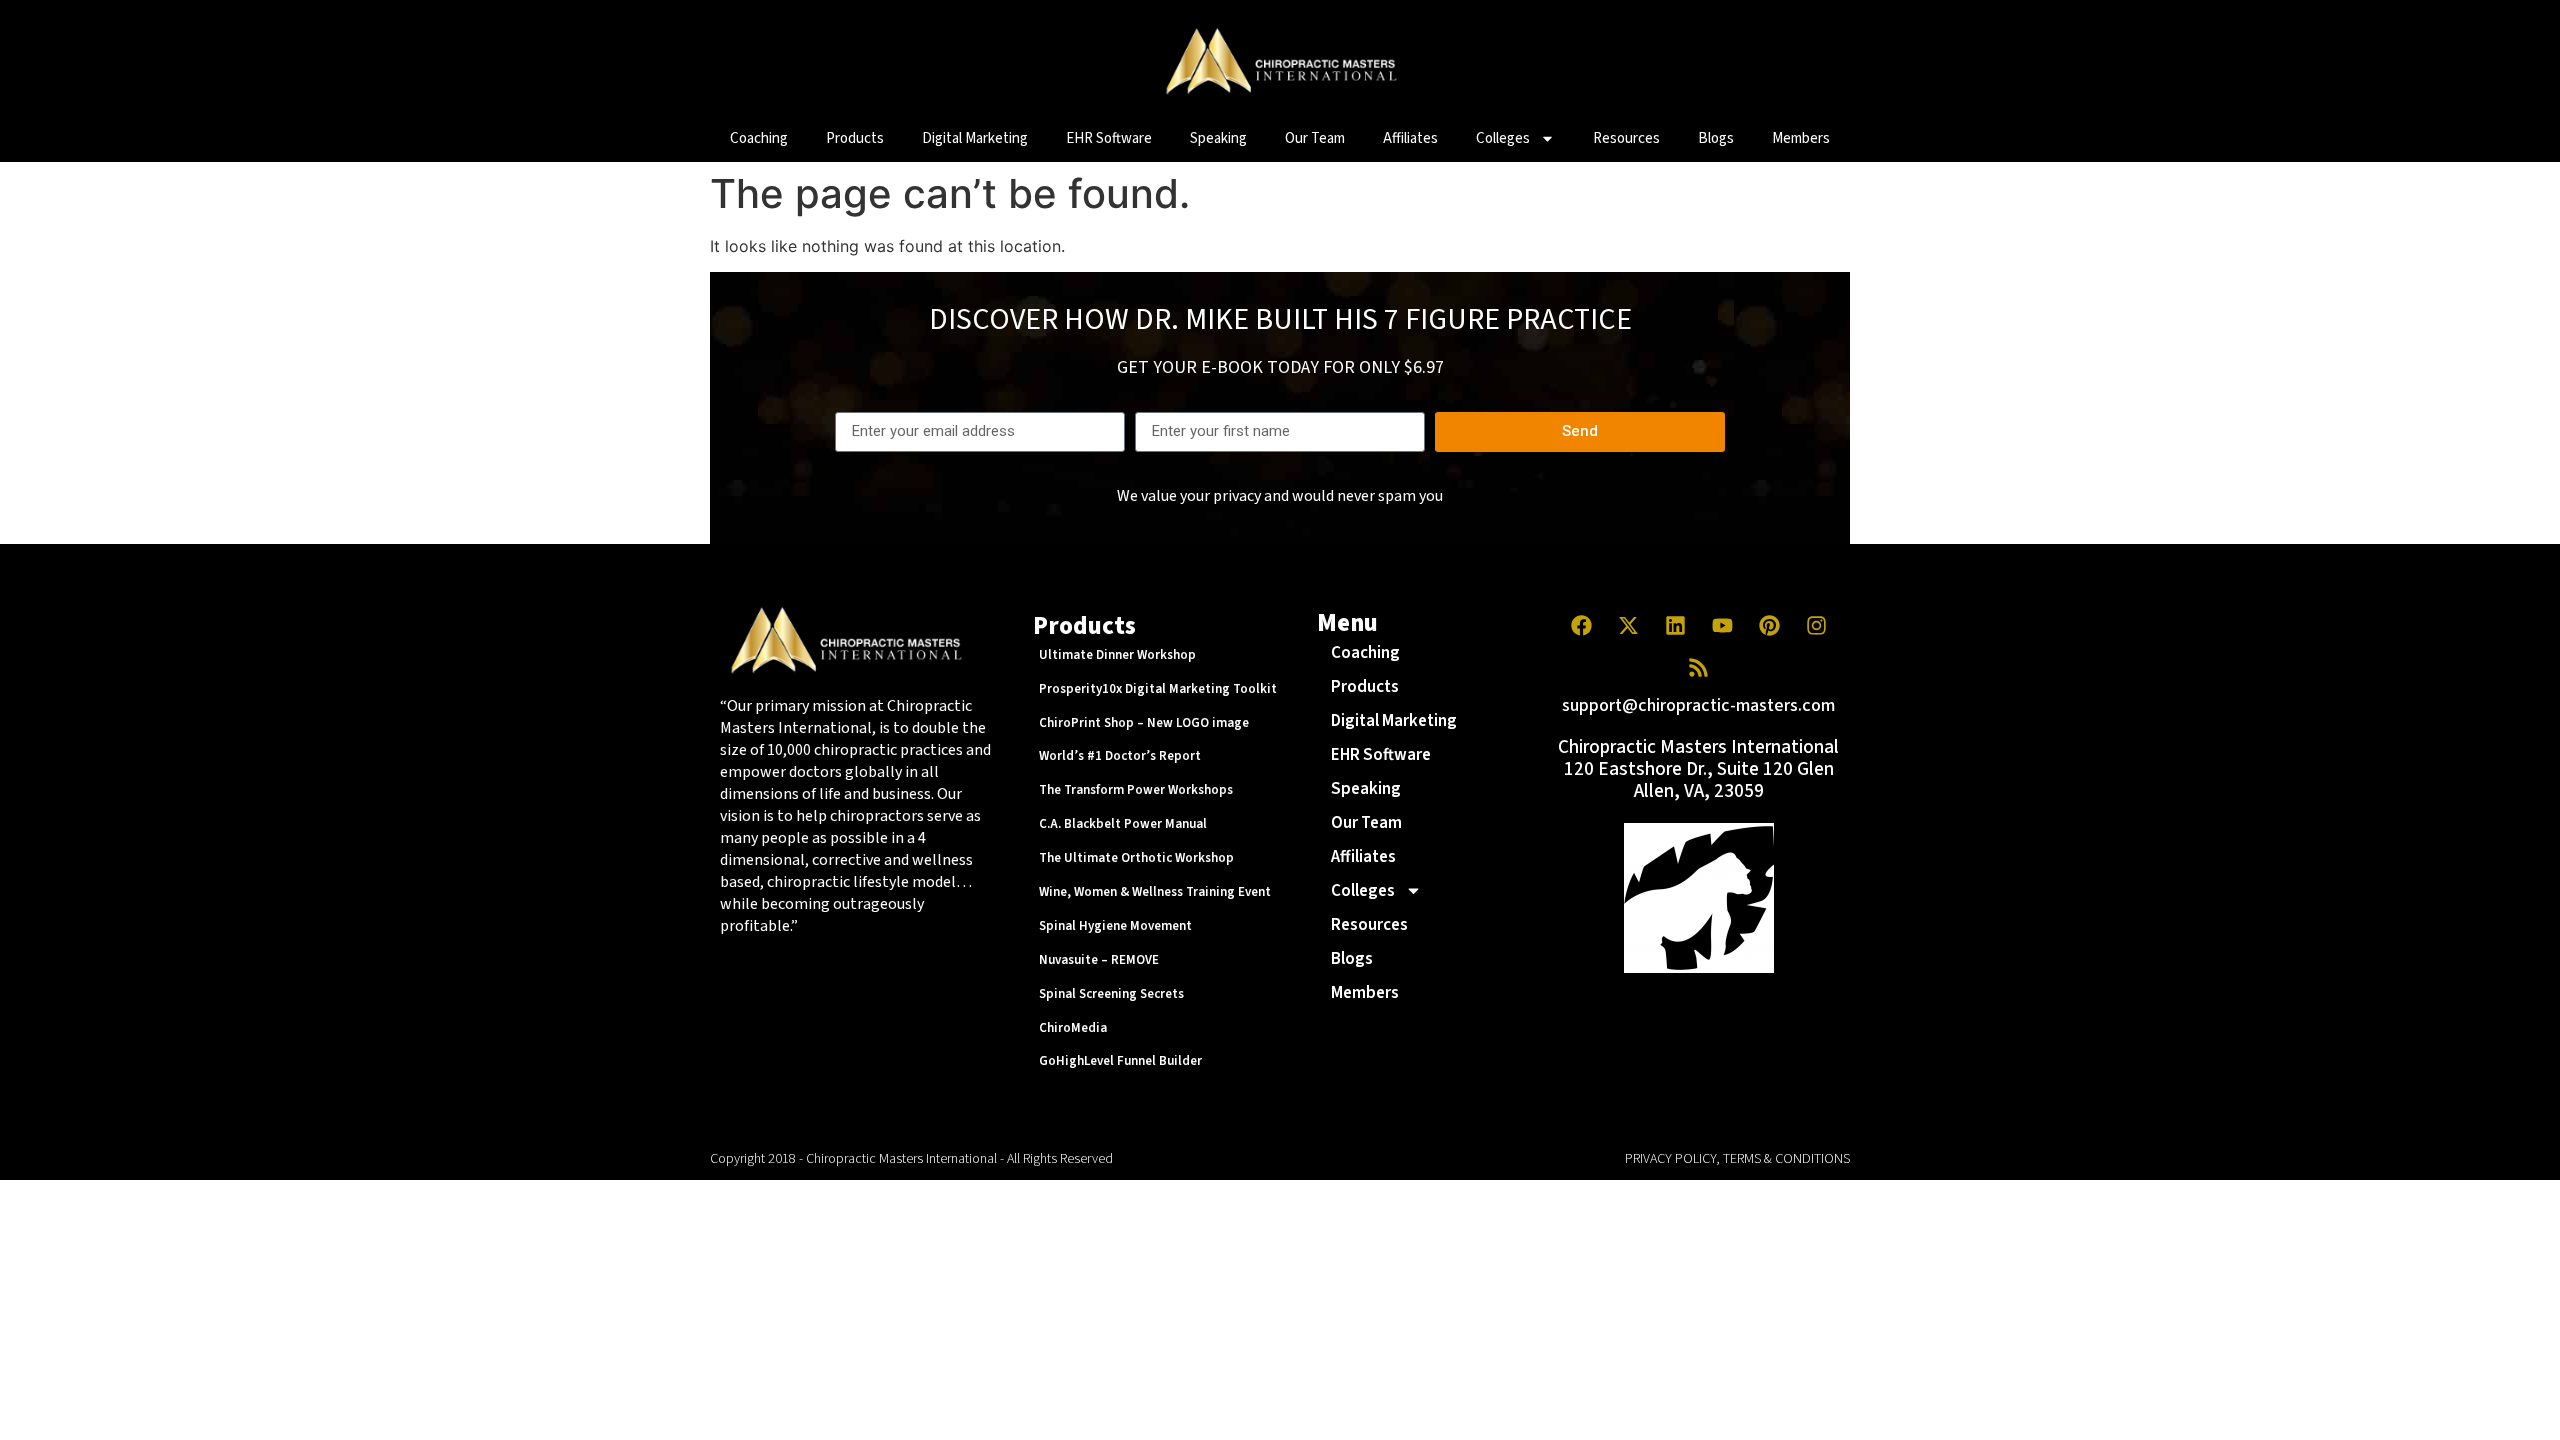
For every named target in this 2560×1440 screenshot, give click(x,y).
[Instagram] (1816, 626)
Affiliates (1410, 138)
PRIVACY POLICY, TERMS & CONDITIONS (1737, 1159)
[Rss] (1699, 668)
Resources (1626, 138)
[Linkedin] (1675, 626)
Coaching (759, 138)
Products (855, 138)
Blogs (1716, 138)
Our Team (1315, 138)
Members (1801, 138)
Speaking (1218, 138)
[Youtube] (1722, 626)
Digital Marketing (975, 138)
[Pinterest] (1769, 626)
